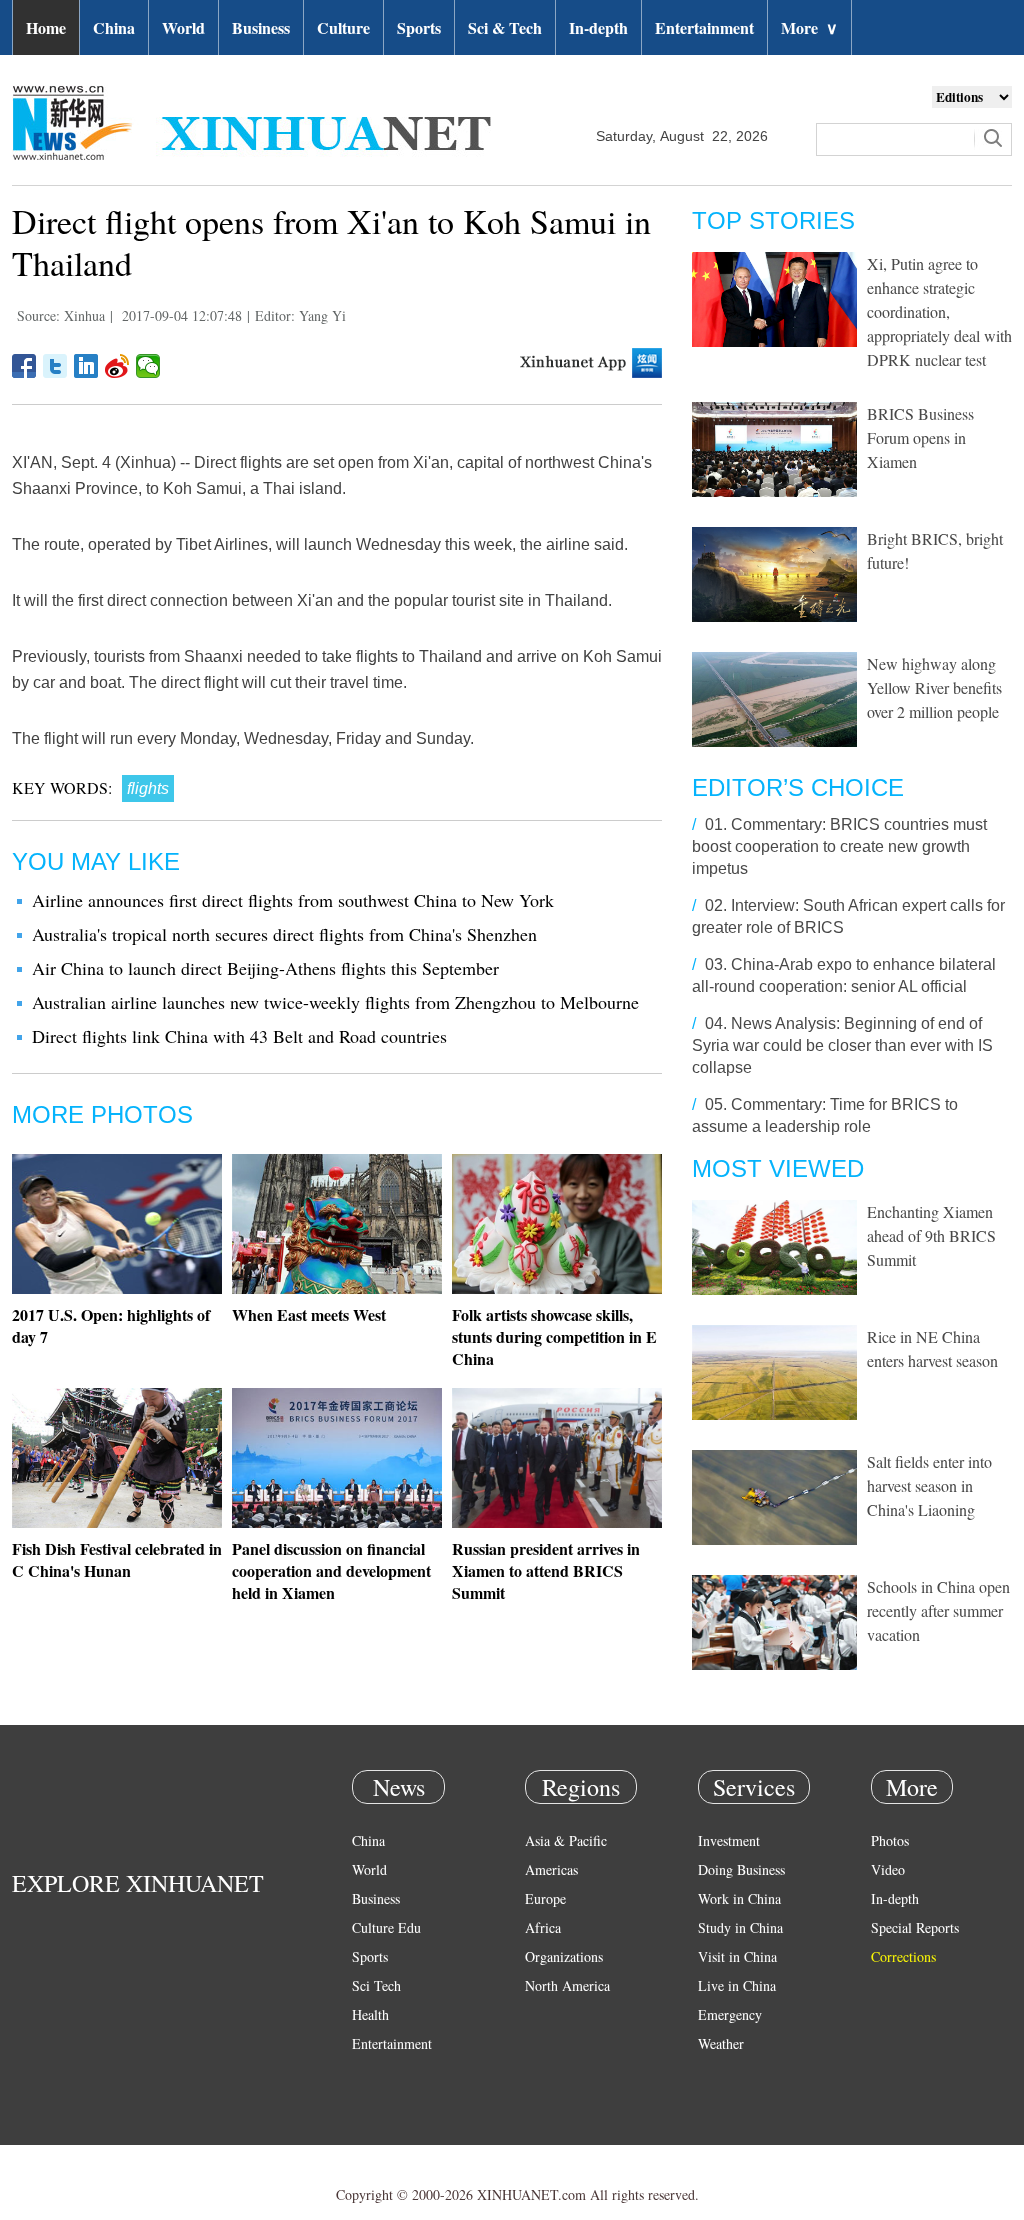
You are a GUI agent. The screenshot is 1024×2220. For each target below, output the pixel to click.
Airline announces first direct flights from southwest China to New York (293, 900)
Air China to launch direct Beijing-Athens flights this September (265, 968)
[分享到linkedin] (86, 366)
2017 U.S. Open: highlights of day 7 (111, 1325)
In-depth (598, 27)
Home (46, 27)
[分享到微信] (148, 366)
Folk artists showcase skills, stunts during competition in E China (554, 1336)
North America (567, 1985)
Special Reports (915, 1927)
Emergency (730, 2014)
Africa (543, 1927)
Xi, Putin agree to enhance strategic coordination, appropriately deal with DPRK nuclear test (939, 311)
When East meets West (309, 1314)
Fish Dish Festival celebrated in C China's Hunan (117, 1559)
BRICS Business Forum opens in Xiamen (920, 437)
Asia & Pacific (566, 1840)
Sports (419, 27)
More (809, 27)
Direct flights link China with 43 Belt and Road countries (239, 1036)
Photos (890, 1840)
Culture (343, 27)
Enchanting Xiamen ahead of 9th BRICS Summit (931, 1235)
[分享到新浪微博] (117, 366)
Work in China (739, 1898)
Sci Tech (376, 1985)
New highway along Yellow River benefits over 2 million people (934, 687)
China (114, 27)
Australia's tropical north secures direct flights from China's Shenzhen (284, 934)
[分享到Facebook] (24, 366)
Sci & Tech (505, 27)
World (183, 27)
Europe (545, 1898)
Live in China (737, 1985)
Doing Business (741, 1869)
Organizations (564, 1956)
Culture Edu (386, 1927)
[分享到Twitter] (55, 366)
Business (261, 27)
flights (148, 788)
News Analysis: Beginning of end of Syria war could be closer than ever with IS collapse (842, 1045)
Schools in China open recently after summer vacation (938, 1610)
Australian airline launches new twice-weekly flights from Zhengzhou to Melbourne (335, 1002)
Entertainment (704, 27)
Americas (551, 1869)
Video (888, 1869)
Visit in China (737, 1956)
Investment (729, 1840)
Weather (721, 2043)
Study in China (740, 1927)
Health (370, 2014)
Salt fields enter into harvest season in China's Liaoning (929, 1485)
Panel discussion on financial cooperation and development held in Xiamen (331, 1570)
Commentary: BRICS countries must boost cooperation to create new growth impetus (839, 846)
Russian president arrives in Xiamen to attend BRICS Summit (546, 1570)
